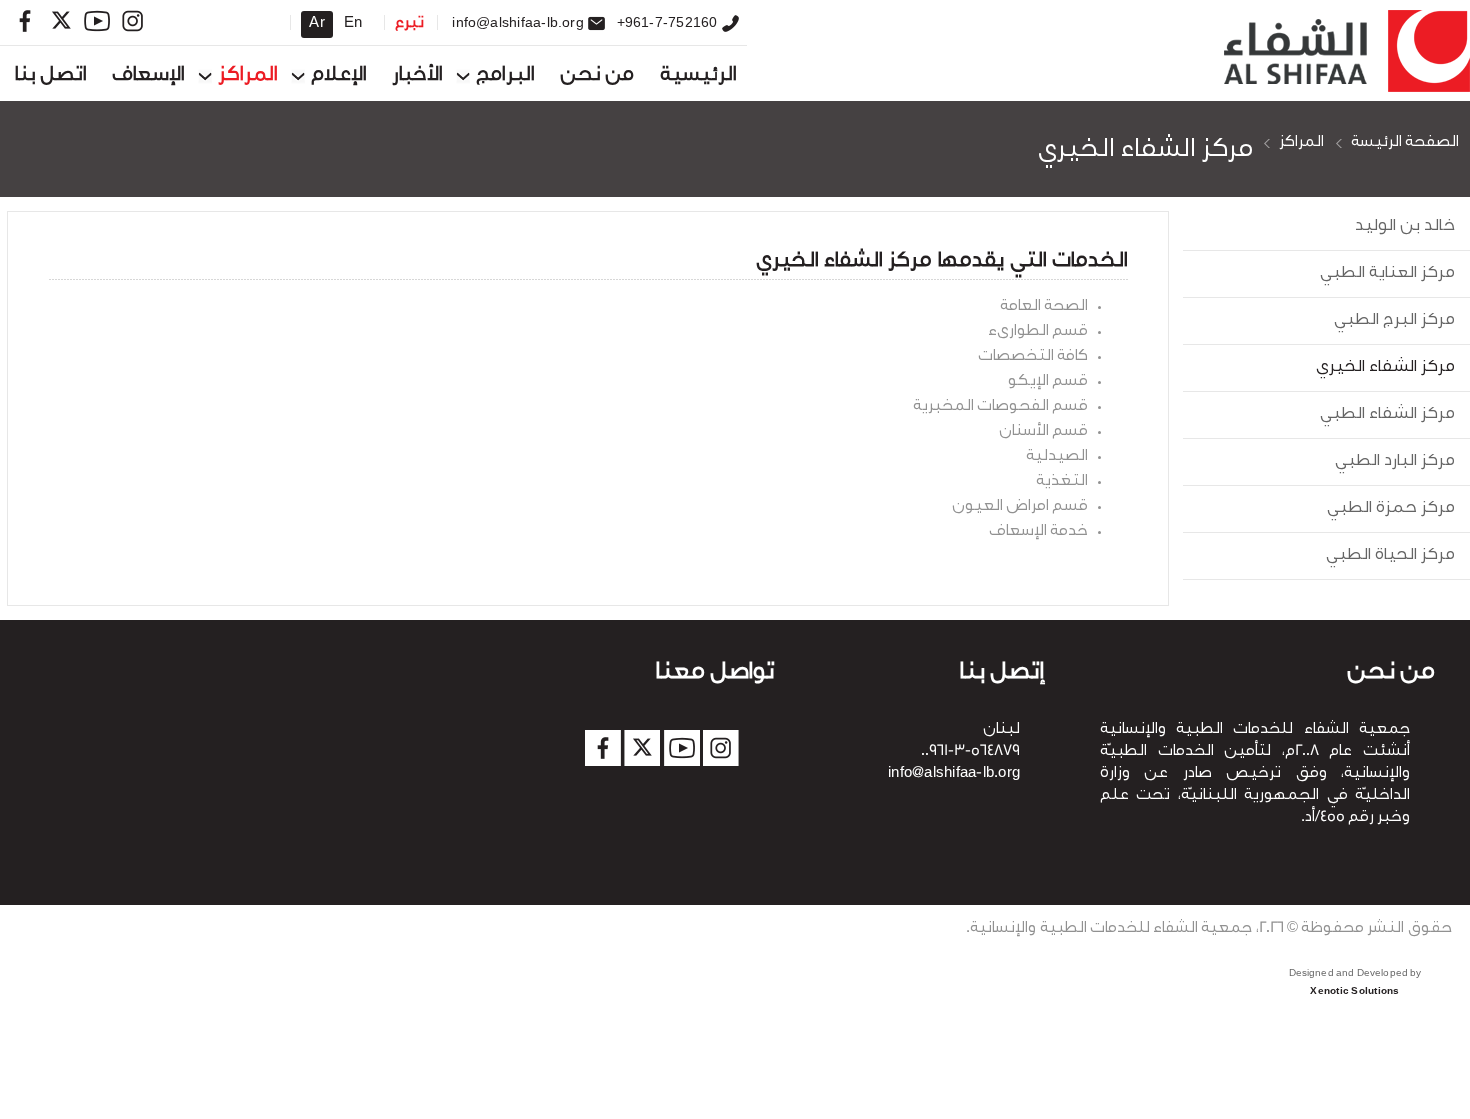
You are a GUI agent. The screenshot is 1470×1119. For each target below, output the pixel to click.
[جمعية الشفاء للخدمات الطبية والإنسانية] (1343, 53)
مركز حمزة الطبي (1391, 509)
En (353, 24)
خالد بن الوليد (1405, 227)
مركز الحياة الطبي (1390, 556)
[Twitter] (61, 21)
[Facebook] (25, 21)
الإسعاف (148, 76)
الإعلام (339, 76)
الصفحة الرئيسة (1405, 143)
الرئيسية (698, 76)
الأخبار (417, 76)
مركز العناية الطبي (1387, 274)
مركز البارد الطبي (1395, 462)
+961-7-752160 (667, 22)
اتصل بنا (51, 76)
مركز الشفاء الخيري (1145, 151)
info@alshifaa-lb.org (517, 22)
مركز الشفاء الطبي (1387, 415)
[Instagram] (133, 21)
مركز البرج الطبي (1394, 321)
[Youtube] (97, 21)
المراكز (248, 76)
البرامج (505, 76)
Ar (316, 24)
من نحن (597, 76)
